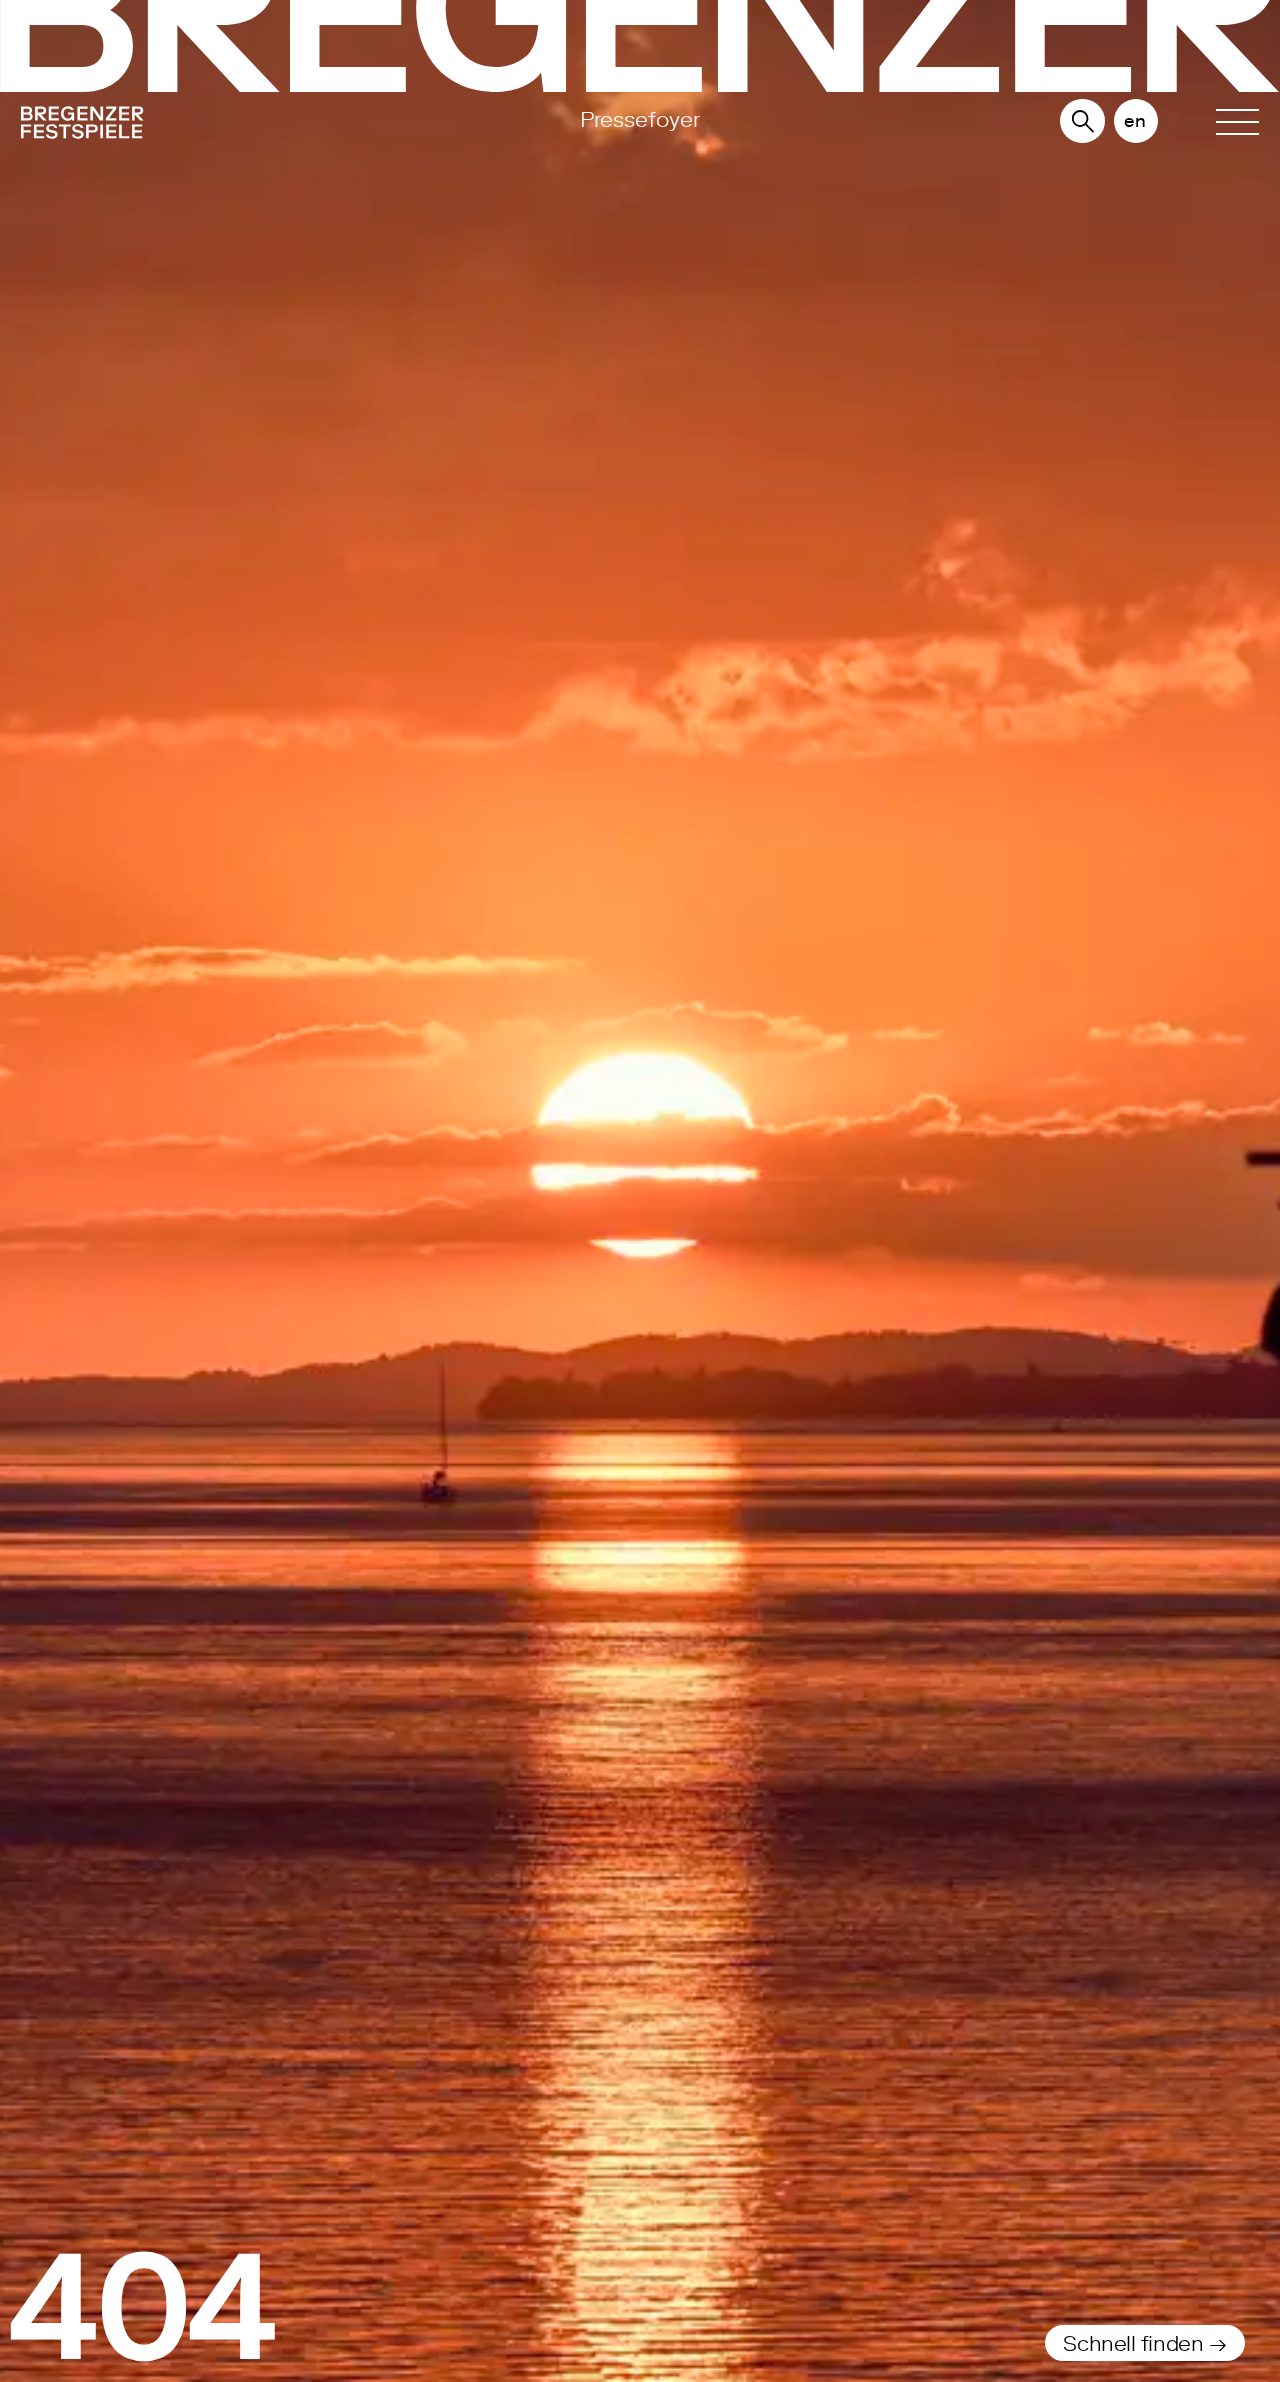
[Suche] (1083, 122)
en (1135, 120)
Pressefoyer (640, 119)
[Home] (206, 126)
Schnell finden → (1144, 2343)
